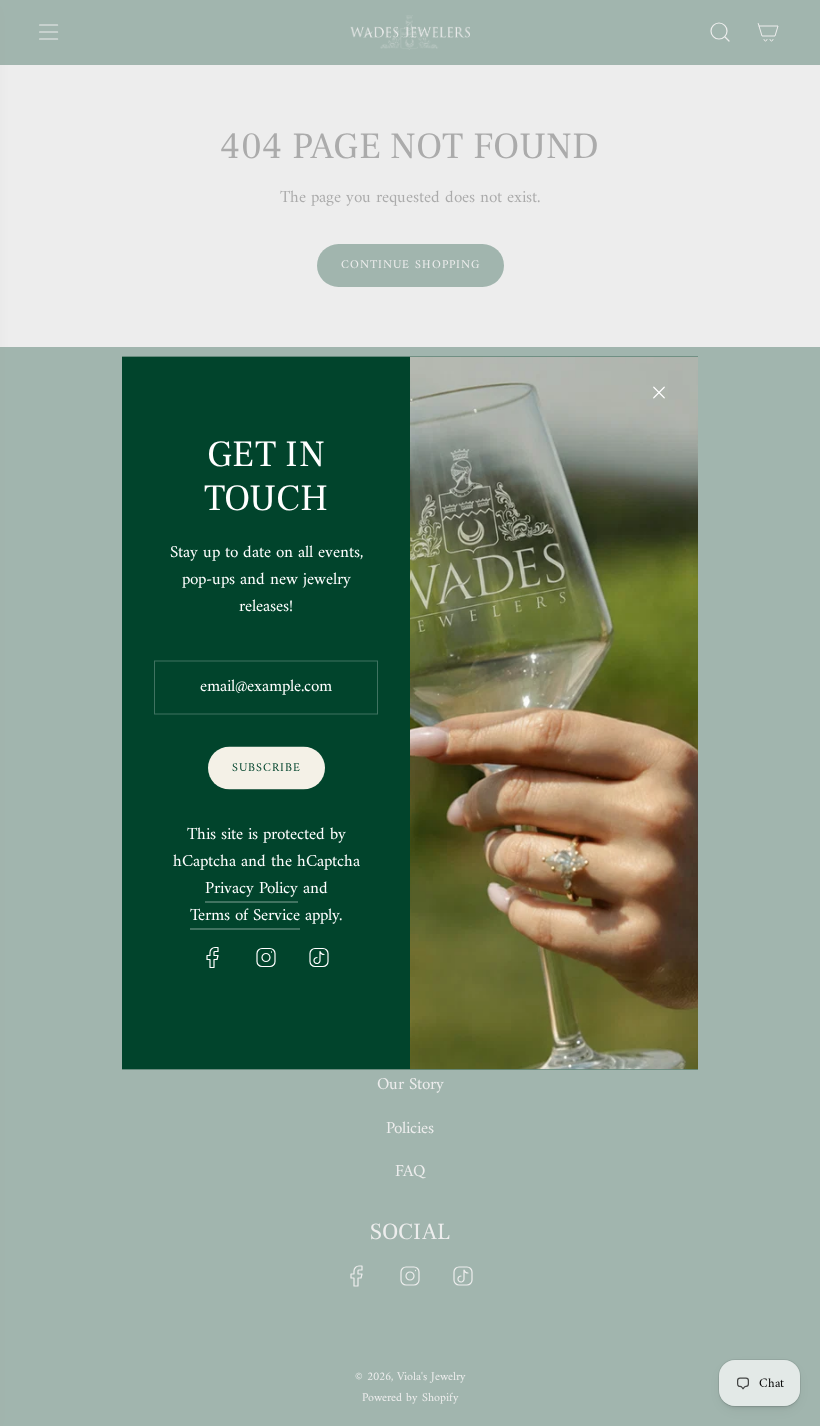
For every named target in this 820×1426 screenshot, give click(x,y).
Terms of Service (245, 916)
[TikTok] (319, 958)
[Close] (659, 393)
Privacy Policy (251, 889)
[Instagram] (266, 958)
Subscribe (266, 767)
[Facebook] (213, 958)
